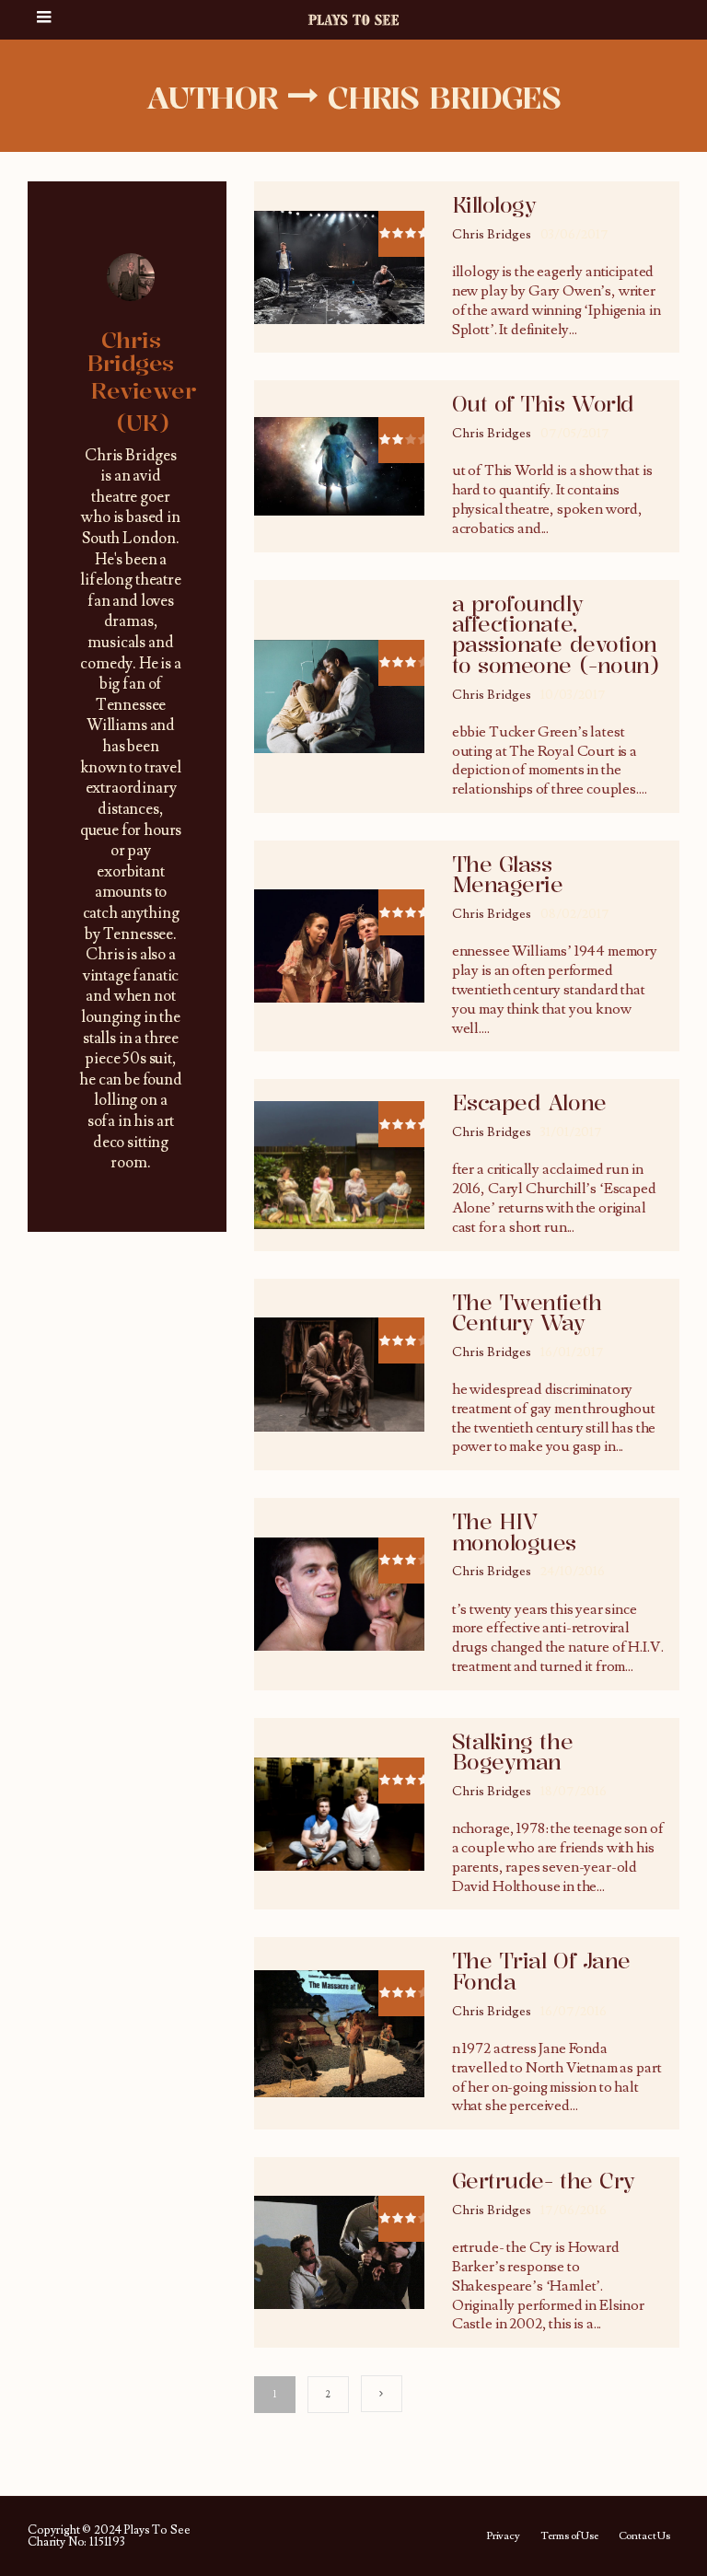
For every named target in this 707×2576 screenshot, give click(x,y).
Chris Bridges (492, 235)
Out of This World (543, 404)
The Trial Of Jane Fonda (541, 1971)
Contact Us (644, 2536)
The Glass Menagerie (508, 875)
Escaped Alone (529, 1103)
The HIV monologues (514, 1532)
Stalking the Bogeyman (512, 1752)
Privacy (503, 2536)
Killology (494, 205)
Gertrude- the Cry (544, 2181)
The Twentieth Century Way (527, 1313)
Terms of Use (569, 2536)
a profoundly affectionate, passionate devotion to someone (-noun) (556, 635)
